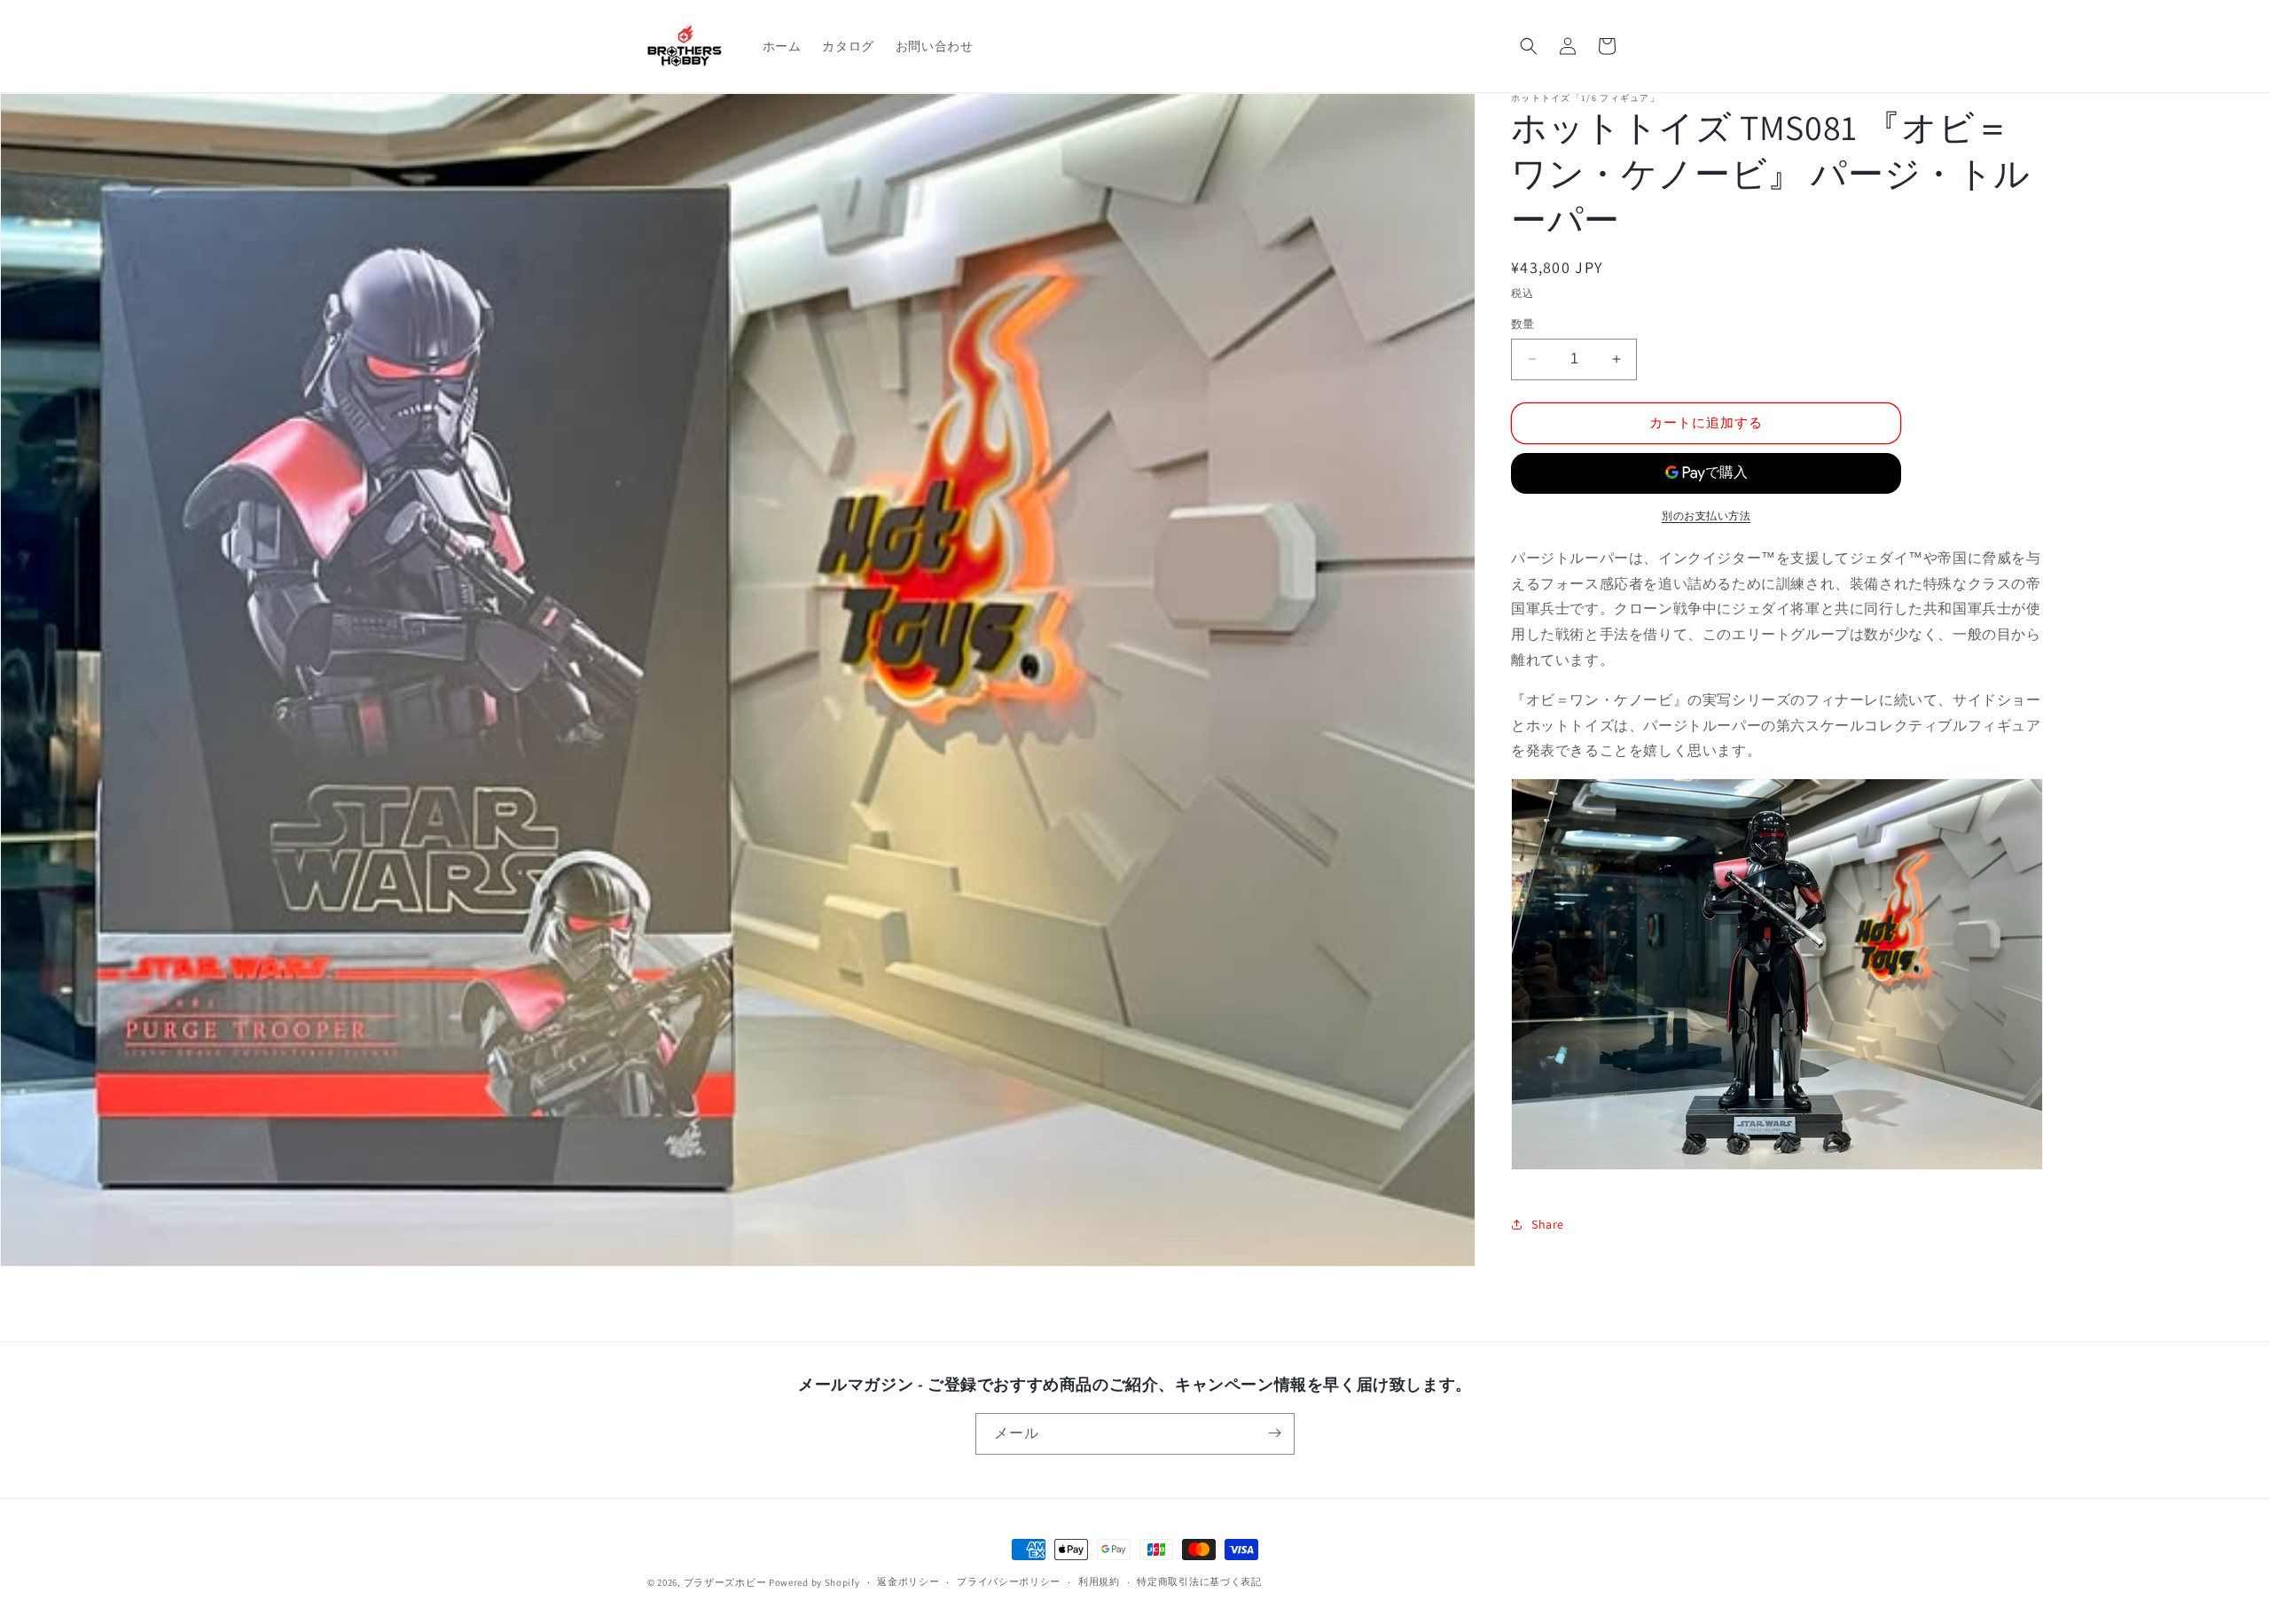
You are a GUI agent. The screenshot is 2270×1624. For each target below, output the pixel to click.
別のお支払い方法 (1706, 515)
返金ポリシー (908, 1582)
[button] (1529, 46)
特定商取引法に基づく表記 (1199, 1582)
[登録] (1274, 1433)
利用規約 (1099, 1582)
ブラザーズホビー (725, 1582)
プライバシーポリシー (1009, 1582)
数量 (1523, 324)
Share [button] (1548, 1224)
